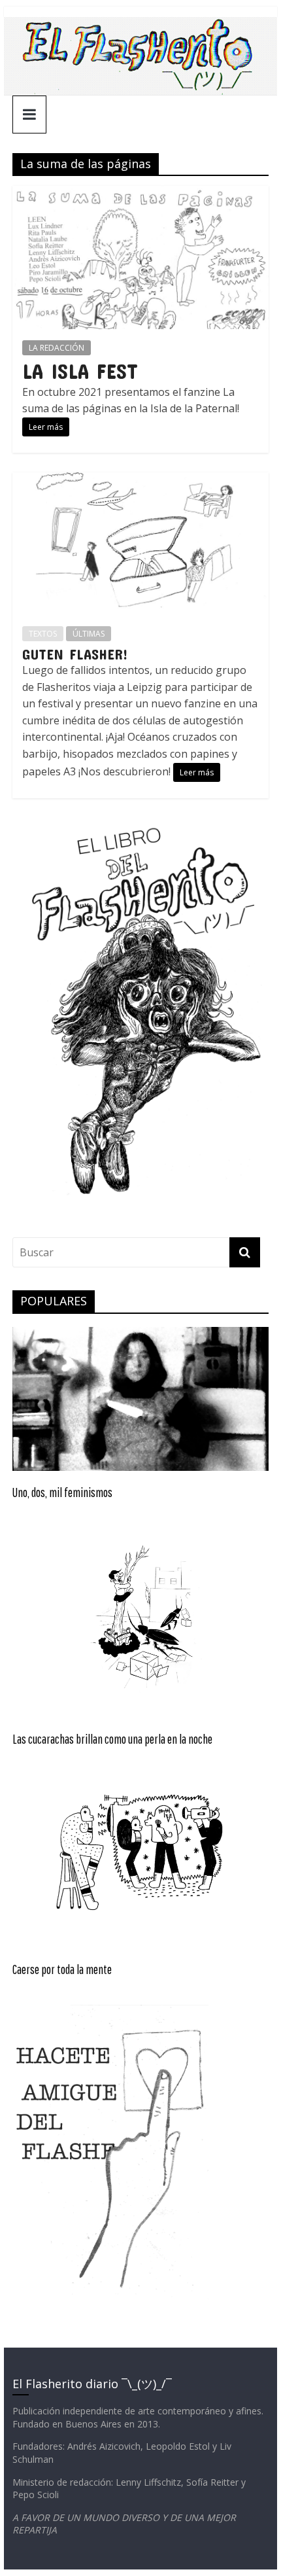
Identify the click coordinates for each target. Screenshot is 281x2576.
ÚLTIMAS (89, 634)
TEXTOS (43, 634)
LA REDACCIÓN (57, 348)
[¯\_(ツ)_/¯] (140, 25)
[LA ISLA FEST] (140, 194)
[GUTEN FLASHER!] (140, 480)
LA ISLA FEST (80, 371)
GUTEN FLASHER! (75, 654)
